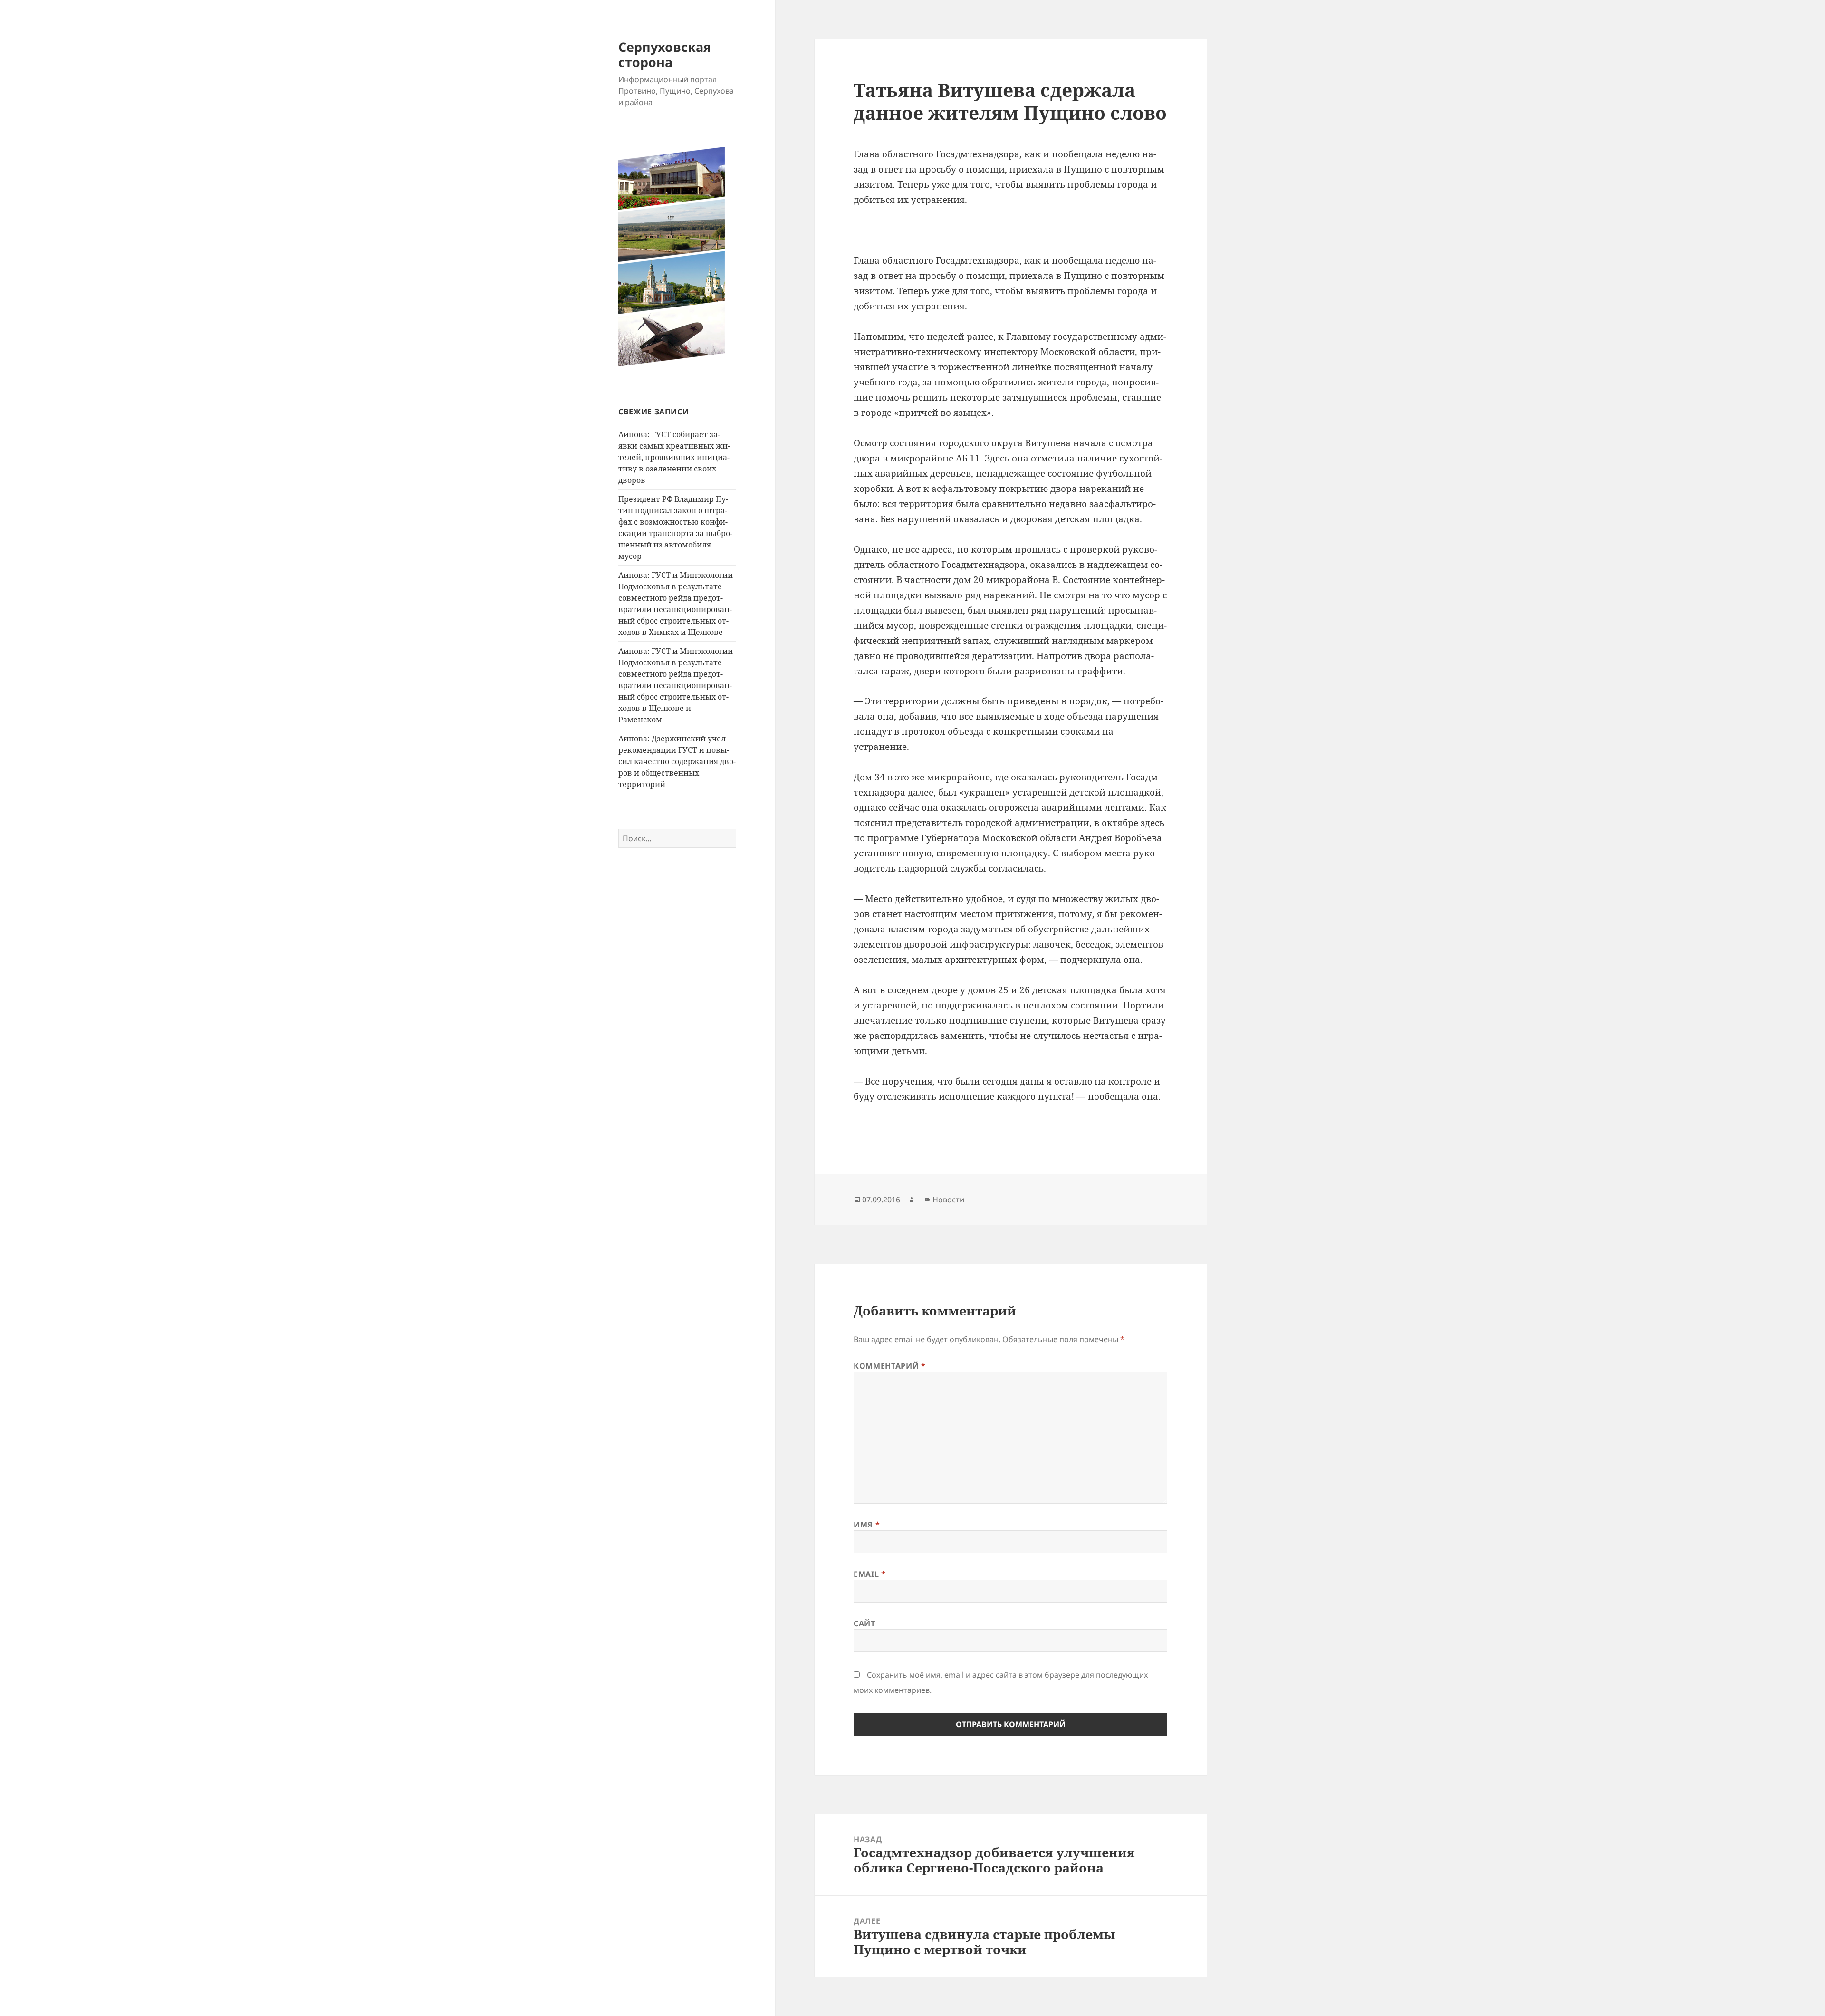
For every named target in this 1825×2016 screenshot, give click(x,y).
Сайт (864, 1623)
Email (869, 1574)
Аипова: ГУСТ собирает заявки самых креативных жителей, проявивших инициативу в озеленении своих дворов (674, 457)
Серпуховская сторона (665, 54)
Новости (948, 1200)
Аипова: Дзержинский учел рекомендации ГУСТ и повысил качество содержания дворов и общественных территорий (677, 761)
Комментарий (889, 1366)
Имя (867, 1525)
